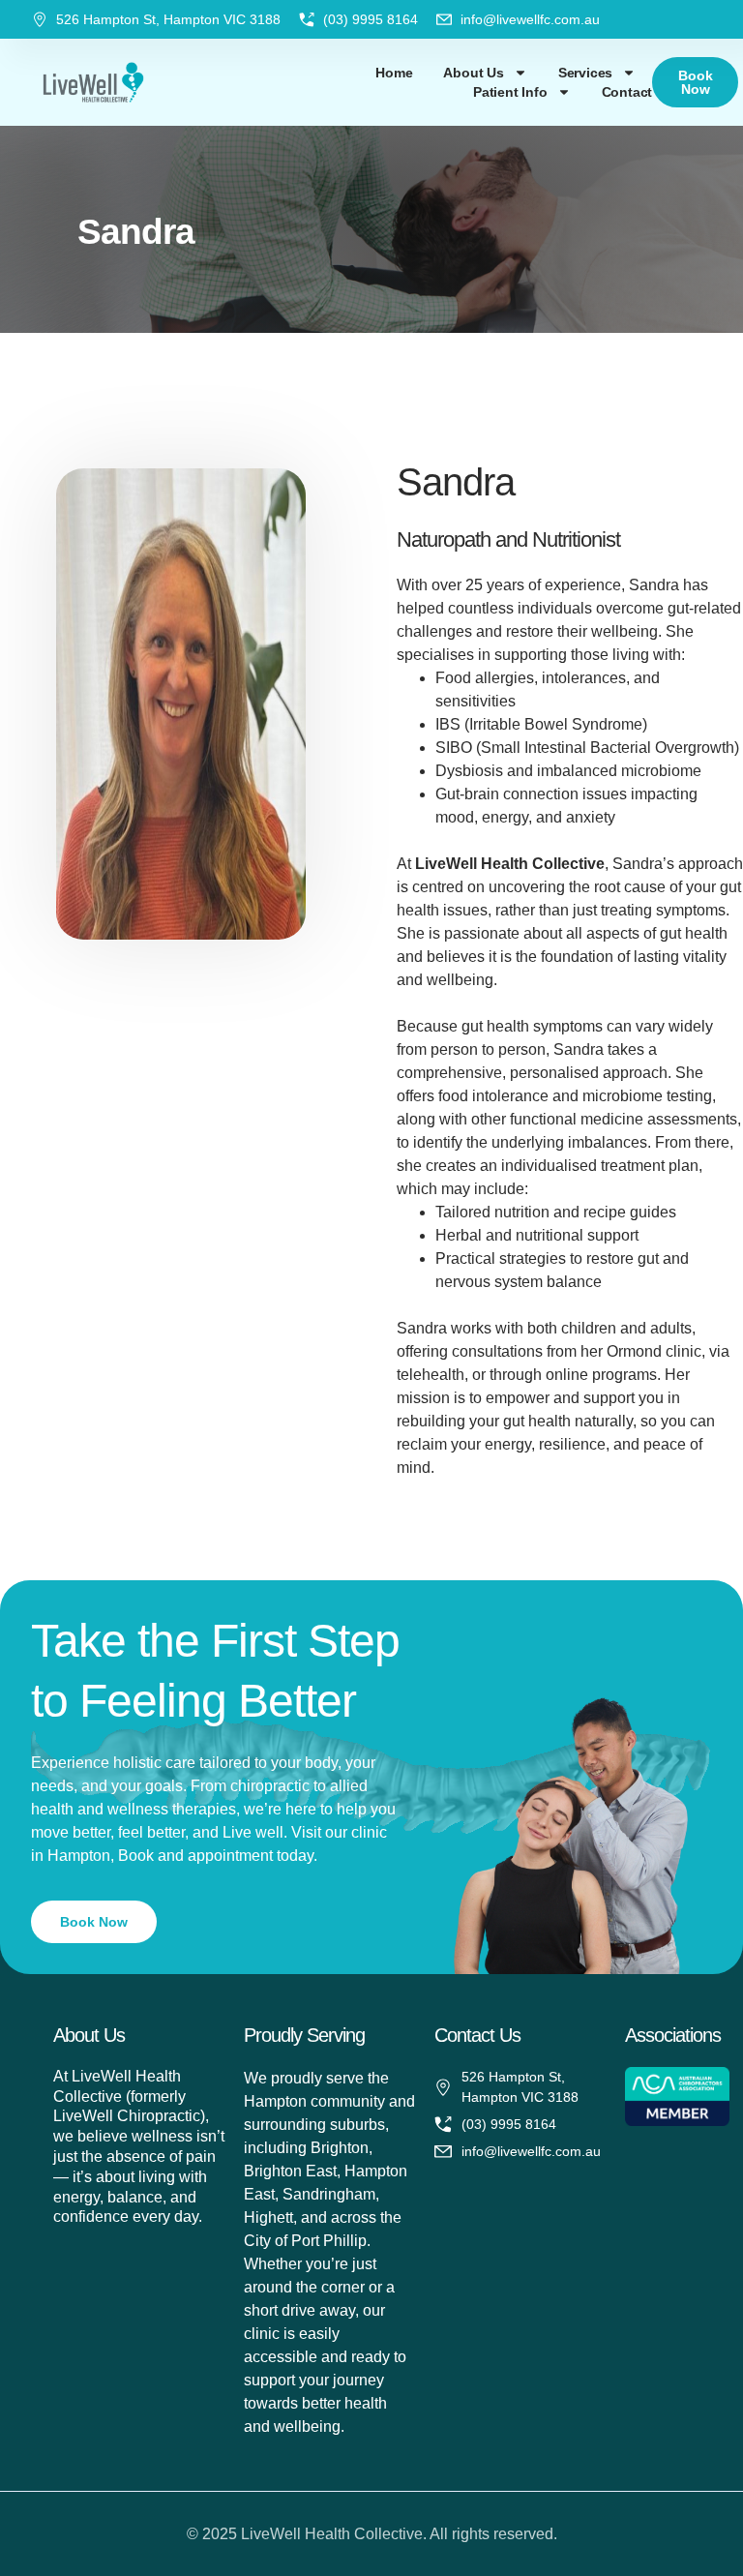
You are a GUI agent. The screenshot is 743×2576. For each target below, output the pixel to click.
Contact (627, 92)
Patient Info (510, 92)
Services (585, 73)
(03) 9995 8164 (371, 19)
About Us (473, 73)
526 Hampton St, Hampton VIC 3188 (168, 19)
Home (394, 73)
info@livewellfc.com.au (530, 19)
